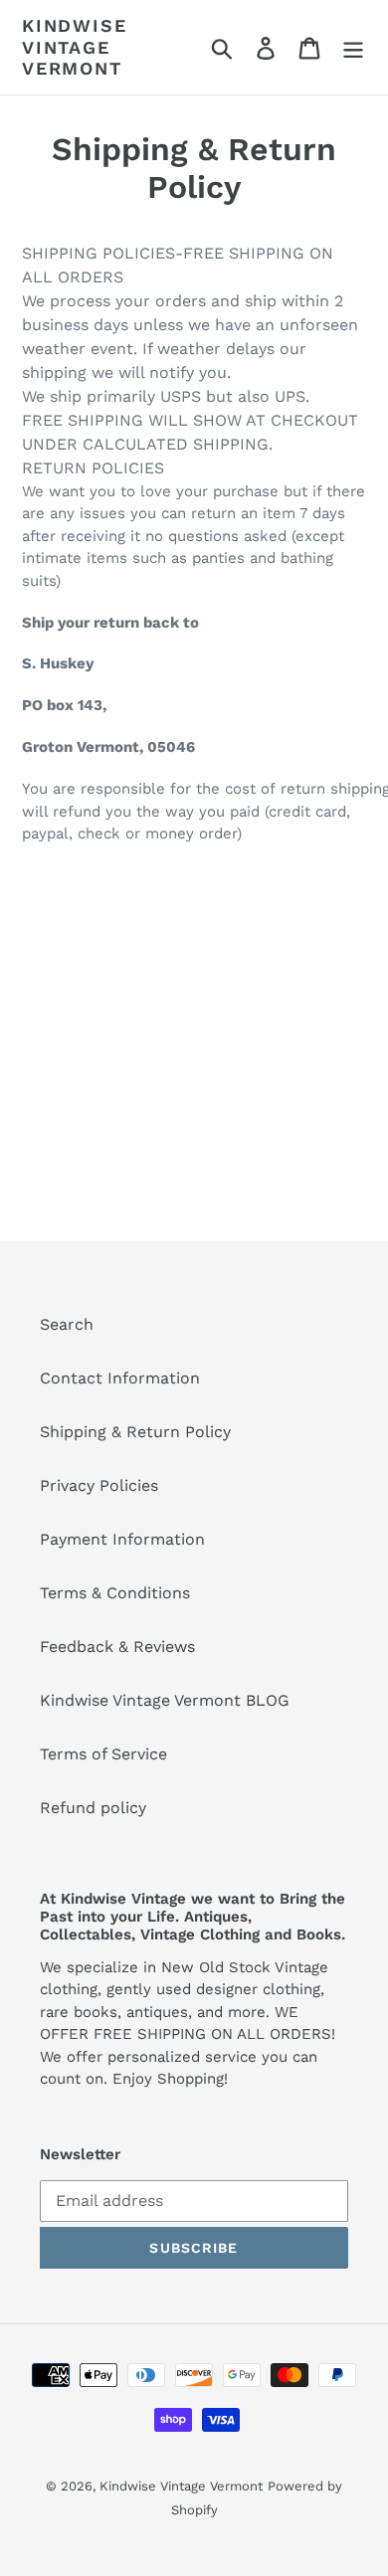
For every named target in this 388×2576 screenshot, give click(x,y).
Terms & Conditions (115, 1593)
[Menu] (353, 47)
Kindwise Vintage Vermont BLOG (165, 1700)
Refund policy (93, 1808)
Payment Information (122, 1539)
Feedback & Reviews (117, 1647)
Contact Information (120, 1378)
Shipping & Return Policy (135, 1432)
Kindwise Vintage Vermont (74, 47)
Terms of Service (103, 1754)
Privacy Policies (99, 1485)
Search (67, 1324)
